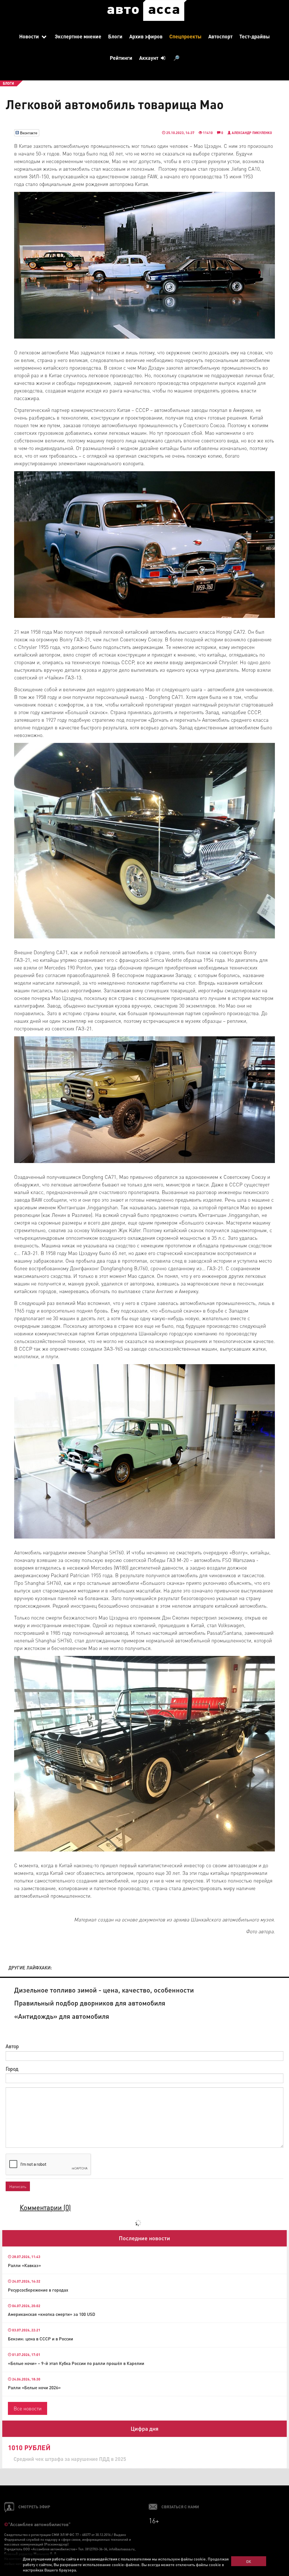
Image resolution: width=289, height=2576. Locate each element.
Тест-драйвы (255, 36)
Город (12, 2069)
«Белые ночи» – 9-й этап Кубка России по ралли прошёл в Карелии (76, 2363)
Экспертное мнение (78, 36)
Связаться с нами (180, 2507)
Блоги (115, 36)
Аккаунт (149, 58)
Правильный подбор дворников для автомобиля (90, 2003)
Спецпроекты (185, 36)
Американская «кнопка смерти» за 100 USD (52, 2314)
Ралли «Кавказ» (24, 2265)
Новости (30, 36)
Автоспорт (220, 36)
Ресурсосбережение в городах (38, 2290)
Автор (12, 2046)
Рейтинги (121, 58)
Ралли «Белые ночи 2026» (34, 2388)
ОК (249, 2561)
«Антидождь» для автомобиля (62, 2016)
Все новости (28, 2408)
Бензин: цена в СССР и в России (40, 2339)
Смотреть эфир (34, 2507)
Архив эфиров (146, 36)
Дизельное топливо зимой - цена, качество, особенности (104, 1990)
